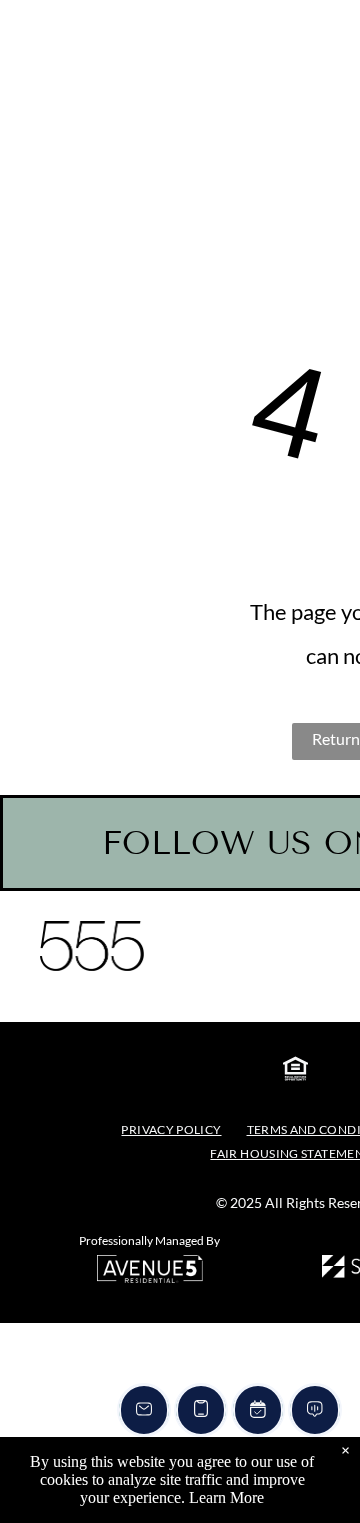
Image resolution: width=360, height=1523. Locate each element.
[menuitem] (173, 1130)
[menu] (330, 120)
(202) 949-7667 (51, 105)
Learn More (226, 1497)
